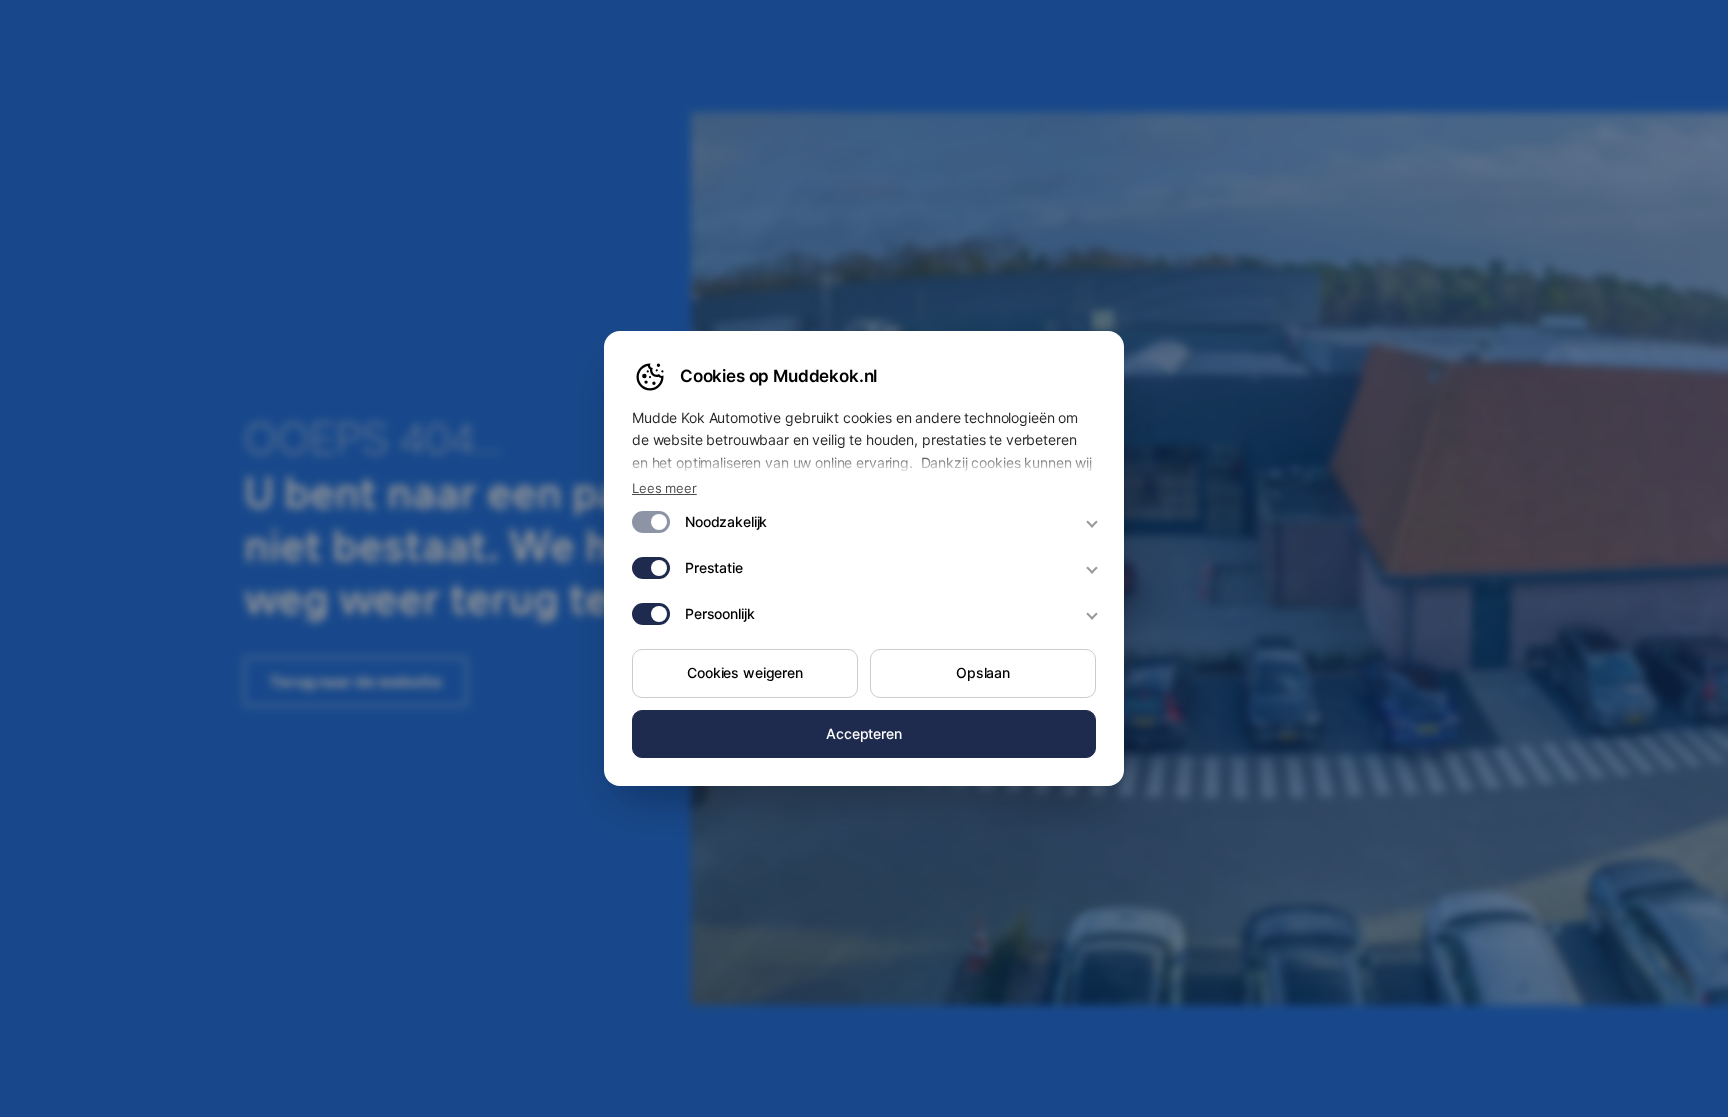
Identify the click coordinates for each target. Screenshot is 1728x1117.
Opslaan (983, 672)
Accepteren (864, 733)
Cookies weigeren (745, 672)
